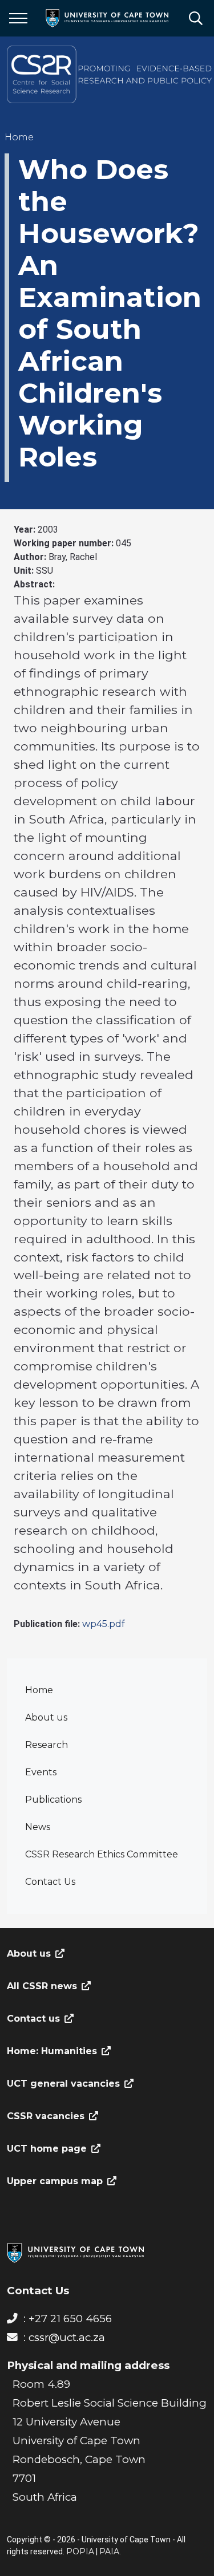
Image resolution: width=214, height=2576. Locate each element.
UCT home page (47, 2149)
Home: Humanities (52, 2051)
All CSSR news (42, 1986)
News (38, 1827)
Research (47, 1745)
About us (46, 1717)
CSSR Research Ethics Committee (102, 1854)
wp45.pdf (104, 1624)
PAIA (109, 2551)
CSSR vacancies (46, 2116)
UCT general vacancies (63, 2084)
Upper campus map (55, 2181)
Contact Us (50, 1882)
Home (39, 1690)
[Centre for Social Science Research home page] (110, 74)
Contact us (33, 2019)
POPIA (80, 2551)
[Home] (75, 2252)
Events (41, 1772)
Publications (53, 1800)
